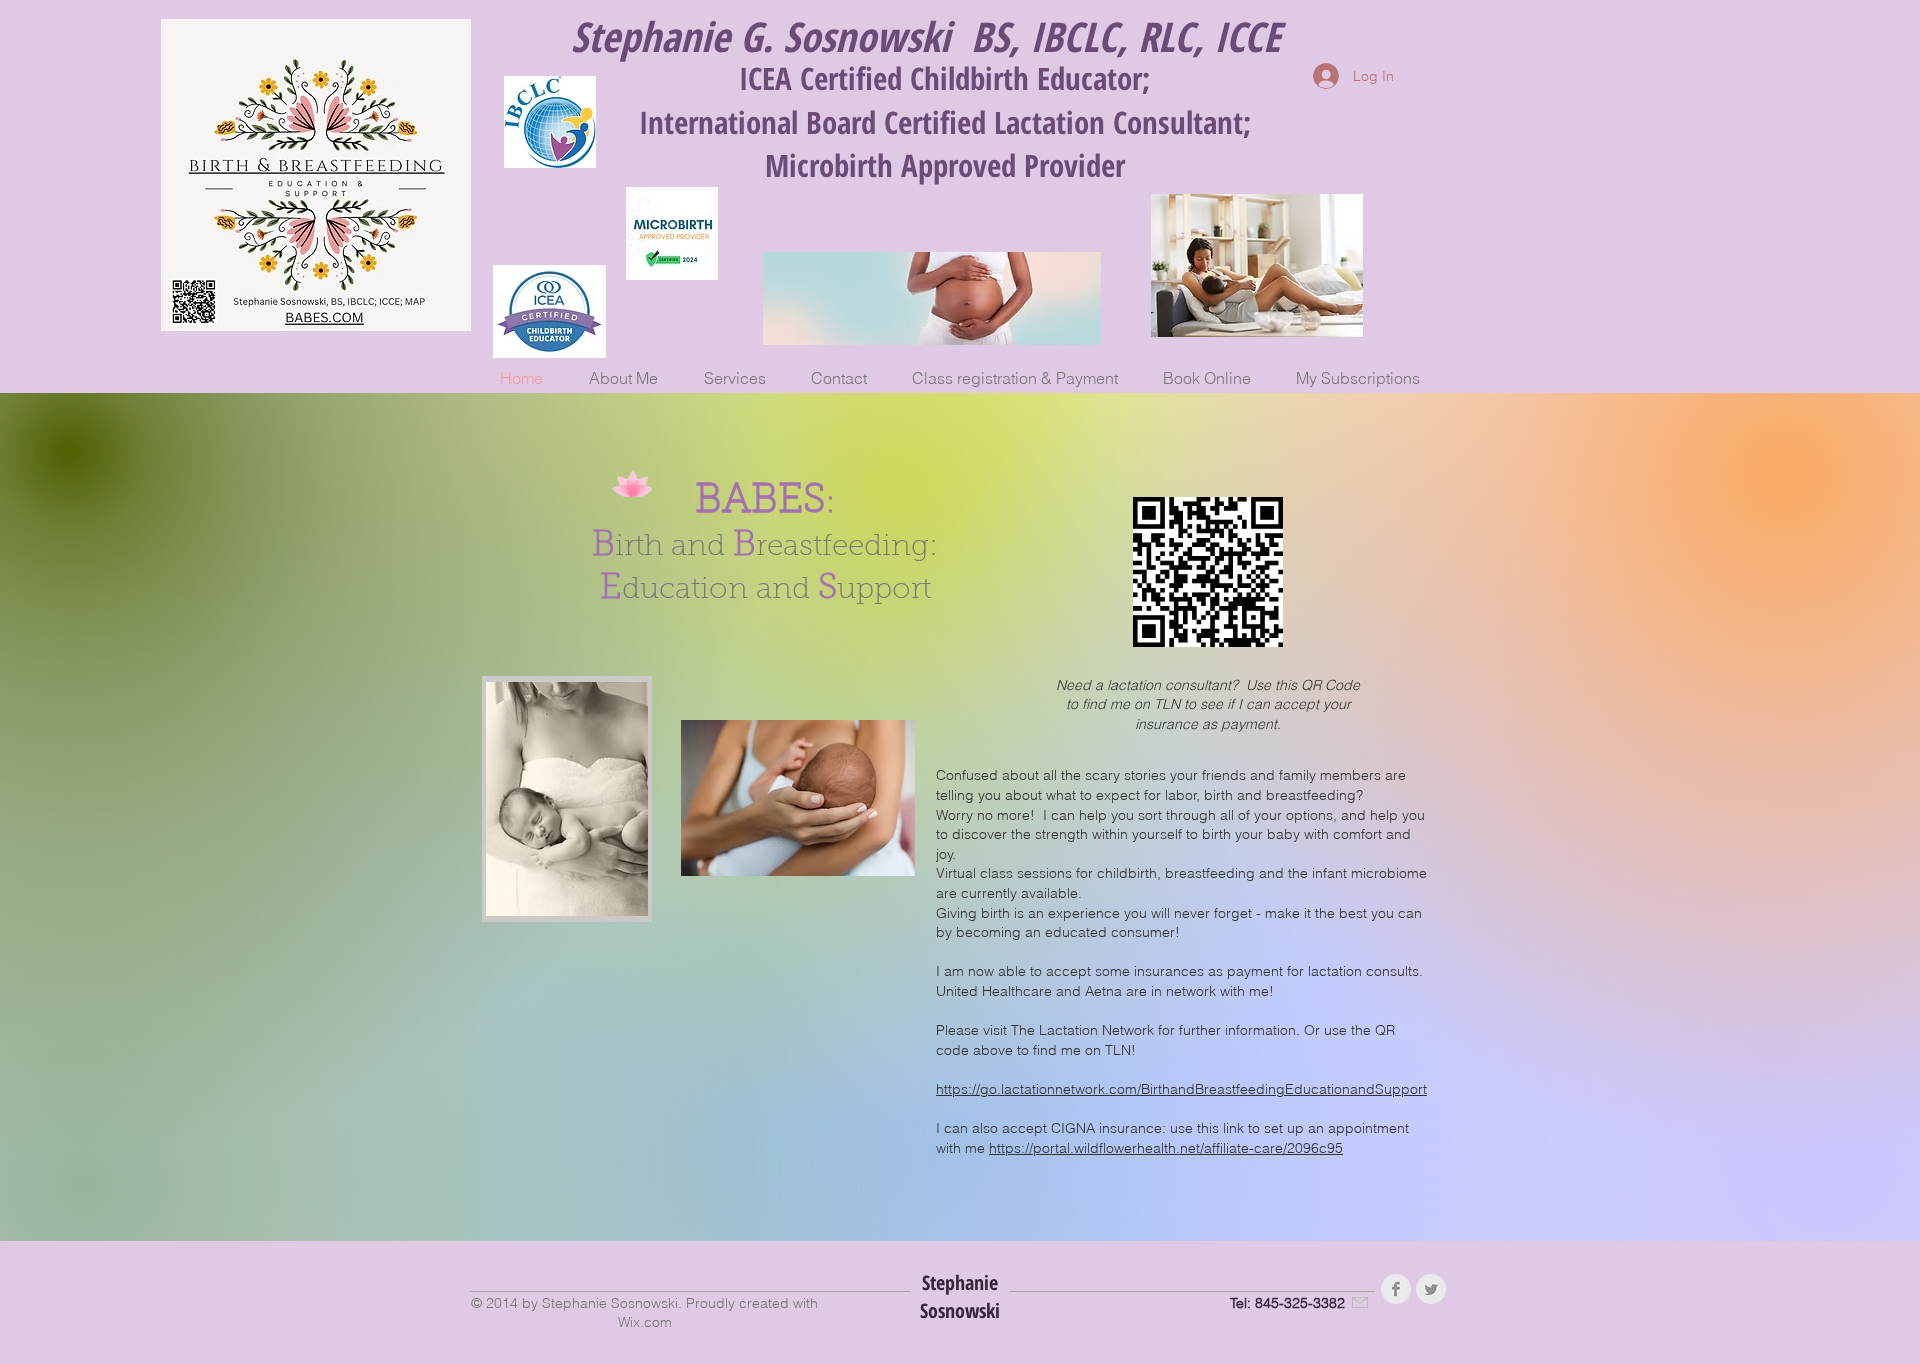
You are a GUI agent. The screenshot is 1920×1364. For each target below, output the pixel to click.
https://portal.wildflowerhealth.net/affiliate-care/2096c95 (1166, 1148)
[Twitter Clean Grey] (1431, 1289)
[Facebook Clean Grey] (1396, 1289)
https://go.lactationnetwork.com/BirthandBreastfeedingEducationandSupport (1181, 1089)
